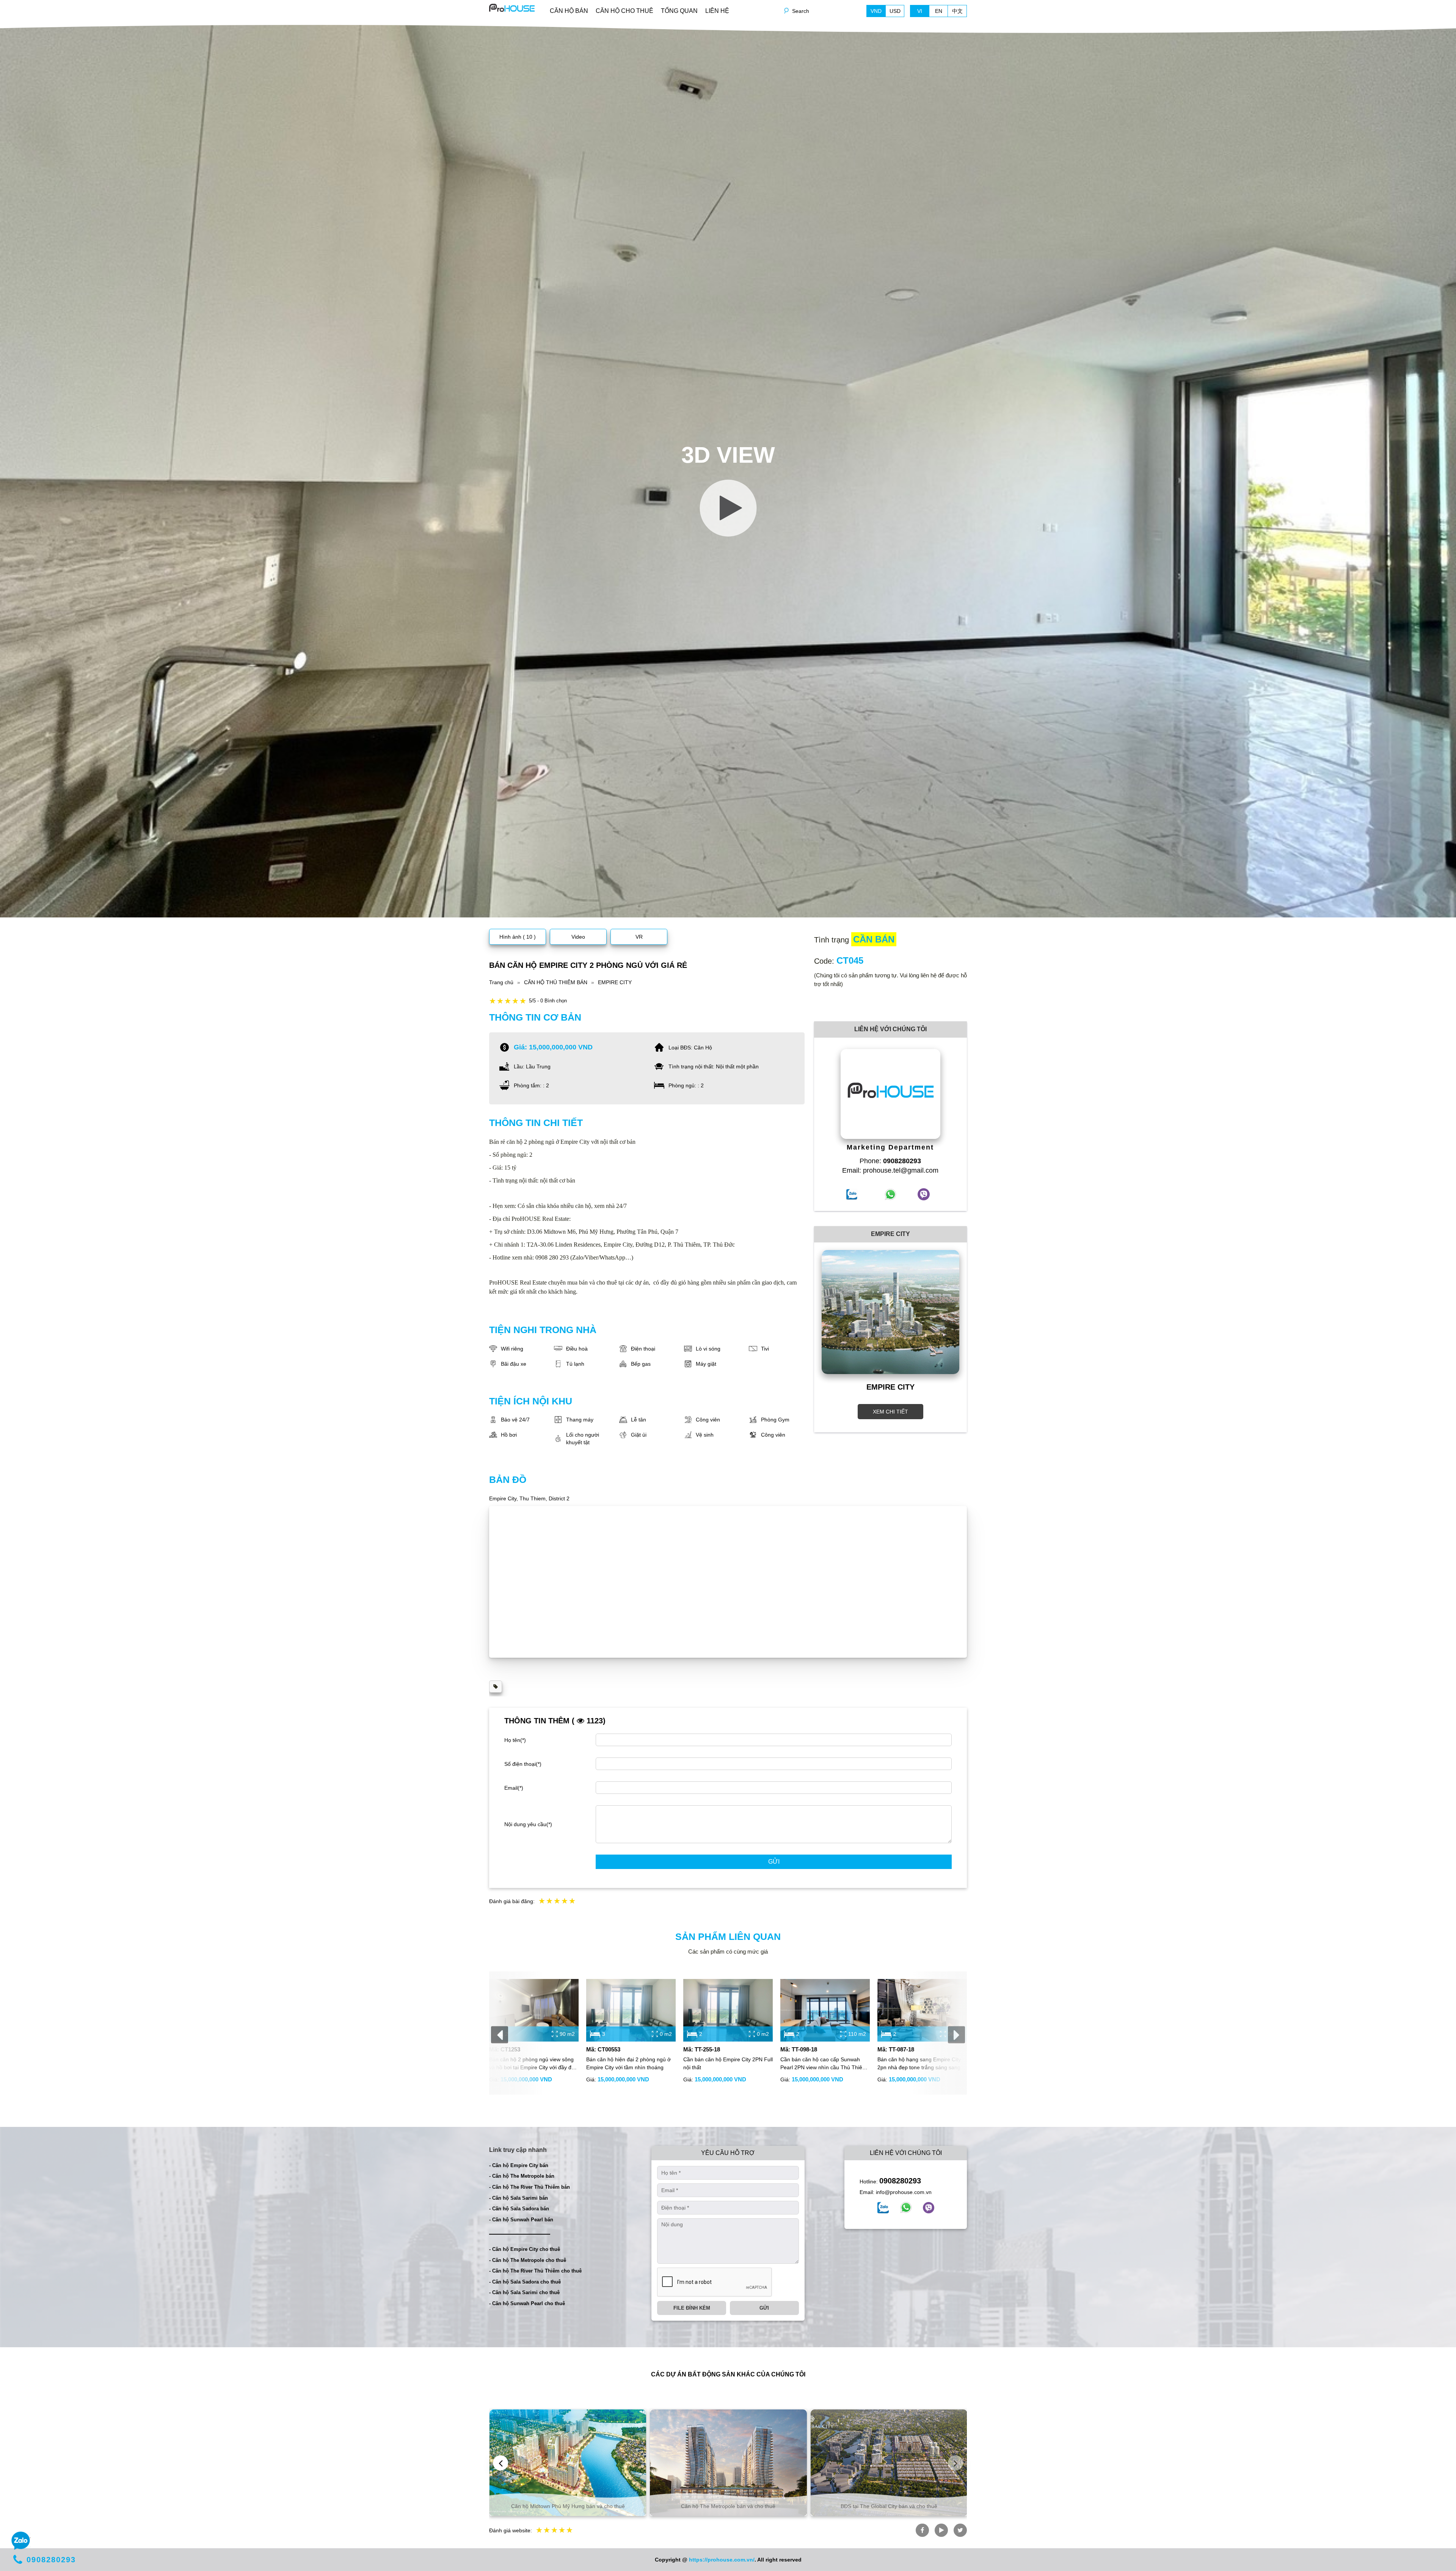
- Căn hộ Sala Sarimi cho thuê (524, 2292)
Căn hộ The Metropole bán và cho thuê (728, 2506)
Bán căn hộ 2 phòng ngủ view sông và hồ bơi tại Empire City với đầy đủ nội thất (532, 2064)
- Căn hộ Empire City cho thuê (525, 2249)
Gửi (774, 1862)
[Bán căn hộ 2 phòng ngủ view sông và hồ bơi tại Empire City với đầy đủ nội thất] (534, 2010)
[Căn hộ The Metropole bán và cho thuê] (728, 2463)
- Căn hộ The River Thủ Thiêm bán (530, 2187)
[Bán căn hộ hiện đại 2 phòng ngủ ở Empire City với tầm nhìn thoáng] (631, 2010)
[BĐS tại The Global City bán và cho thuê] (889, 2463)
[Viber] (929, 2208)
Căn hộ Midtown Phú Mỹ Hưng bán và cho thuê (568, 2506)
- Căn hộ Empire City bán (519, 2165)
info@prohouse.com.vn (904, 2192)
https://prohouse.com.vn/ (722, 2560)
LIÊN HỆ (717, 11)
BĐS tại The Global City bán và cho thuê (889, 2506)
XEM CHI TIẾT (890, 1412)
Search (801, 11)
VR (639, 937)
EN (939, 11)
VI (920, 11)
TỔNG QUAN (679, 11)
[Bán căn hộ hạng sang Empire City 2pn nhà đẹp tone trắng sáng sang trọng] (922, 2010)
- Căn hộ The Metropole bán (522, 2176)
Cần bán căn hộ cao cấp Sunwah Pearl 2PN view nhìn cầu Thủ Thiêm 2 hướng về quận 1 (824, 2064)
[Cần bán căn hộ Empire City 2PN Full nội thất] (728, 2010)
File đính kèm (692, 2308)
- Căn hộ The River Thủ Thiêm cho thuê (535, 2271)
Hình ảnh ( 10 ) (518, 937)
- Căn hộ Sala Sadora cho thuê (525, 2282)
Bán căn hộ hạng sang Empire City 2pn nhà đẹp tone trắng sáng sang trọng (919, 2064)
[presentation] (500, 2035)
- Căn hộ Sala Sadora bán (519, 2209)
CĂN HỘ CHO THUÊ (624, 11)
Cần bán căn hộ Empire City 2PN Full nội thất (728, 2063)
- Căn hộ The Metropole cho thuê (528, 2260)
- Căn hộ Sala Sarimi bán (519, 2198)
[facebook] (883, 2208)
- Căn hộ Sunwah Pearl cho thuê (527, 2303)
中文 (957, 11)
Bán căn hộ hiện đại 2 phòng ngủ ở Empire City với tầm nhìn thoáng (628, 2063)
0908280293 (900, 2181)
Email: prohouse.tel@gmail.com (890, 1170)
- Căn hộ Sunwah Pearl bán (521, 2220)
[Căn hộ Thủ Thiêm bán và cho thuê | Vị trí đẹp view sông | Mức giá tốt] (512, 7)
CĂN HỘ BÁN (569, 11)
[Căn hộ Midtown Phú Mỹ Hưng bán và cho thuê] (568, 2463)
